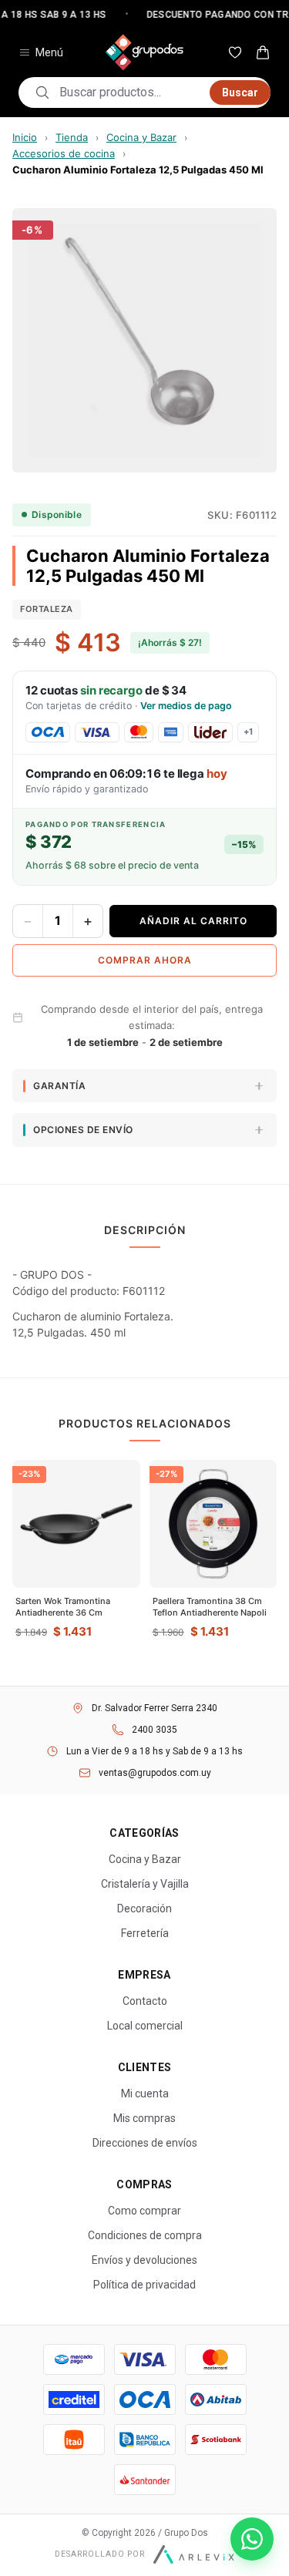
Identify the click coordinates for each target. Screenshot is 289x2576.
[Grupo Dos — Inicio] (145, 52)
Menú (49, 52)
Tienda (72, 137)
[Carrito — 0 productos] (263, 52)
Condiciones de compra (145, 2235)
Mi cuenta (145, 2093)
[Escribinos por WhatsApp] (252, 2539)
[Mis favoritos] (235, 52)
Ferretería (145, 1933)
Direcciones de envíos (145, 2143)
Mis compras (144, 2118)
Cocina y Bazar (141, 137)
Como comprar (144, 2211)
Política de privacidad (144, 2285)
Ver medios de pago (186, 706)
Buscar (240, 92)
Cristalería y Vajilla (145, 1884)
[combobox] (130, 92)
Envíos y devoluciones (144, 2260)
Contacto (145, 2001)
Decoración (144, 1908)
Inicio (25, 137)
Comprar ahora (145, 960)
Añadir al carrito (193, 921)
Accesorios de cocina (64, 153)
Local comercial (145, 2026)
